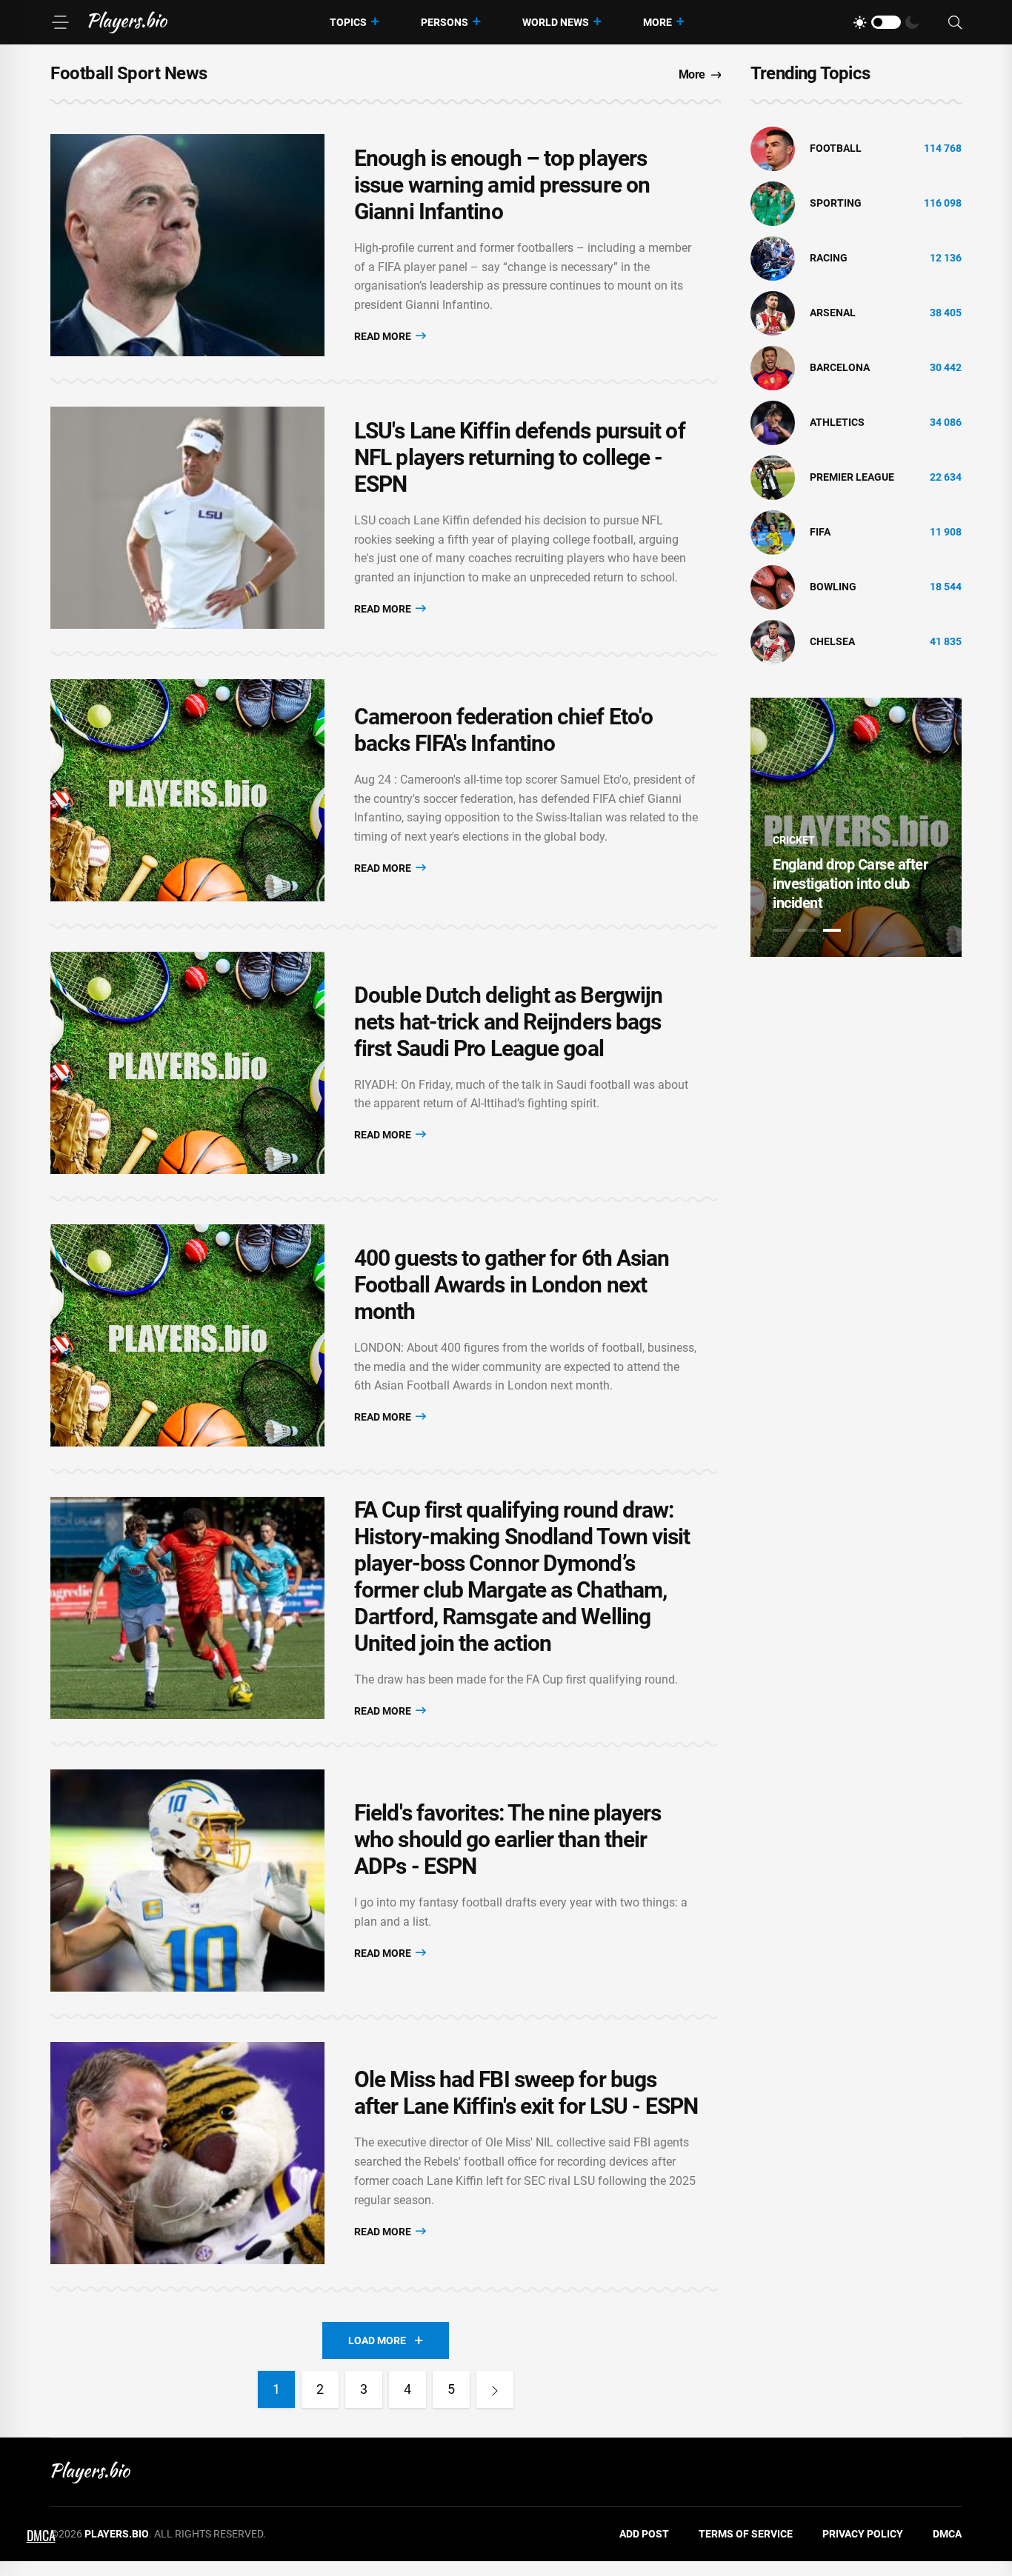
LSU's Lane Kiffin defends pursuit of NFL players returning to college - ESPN (520, 457)
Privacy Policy (863, 2534)
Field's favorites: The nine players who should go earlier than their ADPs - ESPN (508, 1839)
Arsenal (833, 313)
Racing (829, 258)
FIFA (820, 532)
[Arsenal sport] (773, 313)
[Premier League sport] (773, 477)
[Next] (495, 2389)
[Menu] (60, 22)
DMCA (947, 2534)
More (658, 22)
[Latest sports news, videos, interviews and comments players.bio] (128, 22)
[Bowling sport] (773, 587)
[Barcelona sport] (773, 367)
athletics (837, 422)
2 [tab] (807, 930)
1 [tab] (782, 930)
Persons (445, 22)
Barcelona (840, 367)
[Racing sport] (773, 258)
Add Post (644, 2534)
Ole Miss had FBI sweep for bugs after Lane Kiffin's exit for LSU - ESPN (526, 2093)
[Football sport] (773, 148)
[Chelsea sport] (773, 641)
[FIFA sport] (773, 532)
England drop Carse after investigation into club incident (850, 884)
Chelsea (832, 641)
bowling (833, 587)
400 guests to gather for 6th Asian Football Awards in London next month (512, 1285)
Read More (384, 336)
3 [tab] (832, 930)
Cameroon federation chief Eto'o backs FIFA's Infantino (503, 730)
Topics (348, 22)
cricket (794, 840)
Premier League (852, 477)
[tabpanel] (856, 827)
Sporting (836, 203)
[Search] (955, 23)
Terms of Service (746, 2534)
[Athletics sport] (773, 422)
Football (836, 148)
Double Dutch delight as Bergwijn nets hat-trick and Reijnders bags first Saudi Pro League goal (508, 1022)
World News (556, 22)
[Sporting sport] (773, 203)
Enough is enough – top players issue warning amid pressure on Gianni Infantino (502, 185)
